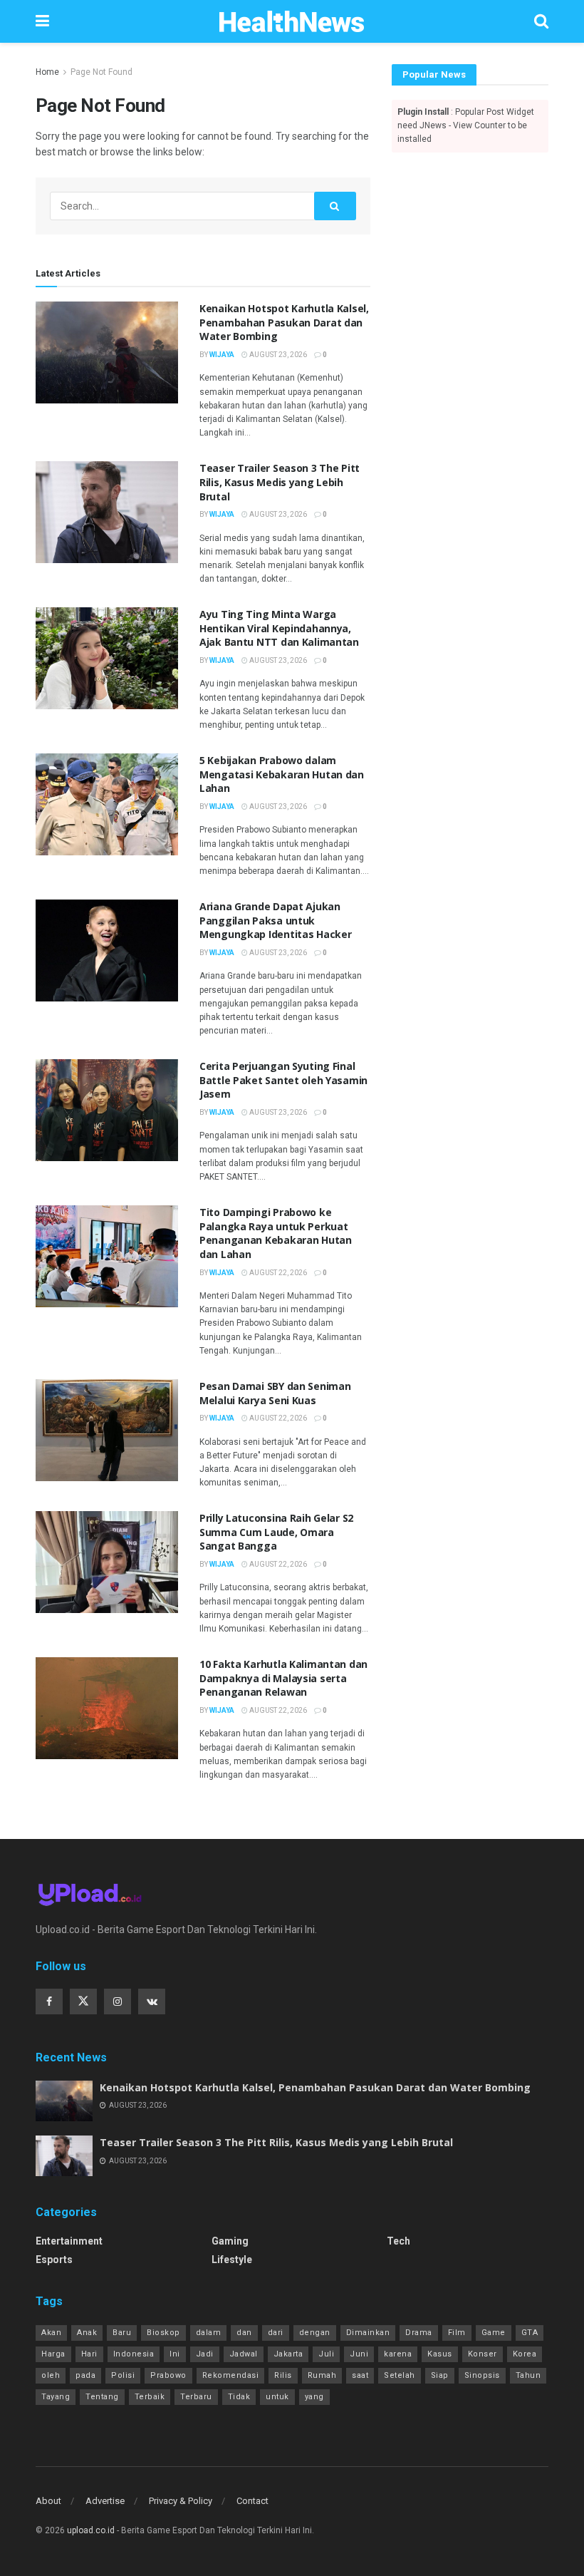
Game (494, 2333)
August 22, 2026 (277, 1273)
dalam (209, 2333)
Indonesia (134, 2354)
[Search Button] (335, 206)
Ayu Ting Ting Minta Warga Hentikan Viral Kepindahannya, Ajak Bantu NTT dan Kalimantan (279, 628)
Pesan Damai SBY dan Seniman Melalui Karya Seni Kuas (275, 1393)
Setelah (400, 2375)
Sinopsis (482, 2375)
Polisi (123, 2375)
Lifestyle (232, 2260)
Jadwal (244, 2354)
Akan (51, 2333)
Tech (398, 2241)
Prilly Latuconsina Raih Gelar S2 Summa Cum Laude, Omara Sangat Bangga (276, 1532)
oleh (51, 2375)
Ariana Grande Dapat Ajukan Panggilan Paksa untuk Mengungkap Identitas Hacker (275, 920)
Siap (440, 2375)
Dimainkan (368, 2333)
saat (360, 2375)
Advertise (105, 2501)
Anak (87, 2333)
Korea (525, 2354)
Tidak (239, 2397)
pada (85, 2375)
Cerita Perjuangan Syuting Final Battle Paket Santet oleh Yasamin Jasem (283, 1080)
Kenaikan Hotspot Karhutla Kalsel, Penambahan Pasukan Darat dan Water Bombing (284, 322)
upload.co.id (91, 2530)
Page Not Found (101, 72)
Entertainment (69, 2241)
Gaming (230, 2241)
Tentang (102, 2397)
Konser (483, 2354)
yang (314, 2397)
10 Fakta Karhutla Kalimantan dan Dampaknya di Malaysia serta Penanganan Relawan (283, 1678)
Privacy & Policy (181, 2501)
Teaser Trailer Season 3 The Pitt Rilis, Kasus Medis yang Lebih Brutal (280, 482)
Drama (419, 2333)
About (48, 2501)
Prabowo (168, 2375)
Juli (326, 2354)
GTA (530, 2333)
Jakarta (288, 2354)
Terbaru (196, 2397)
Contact (252, 2501)
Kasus (440, 2354)
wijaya (222, 355)
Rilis (283, 2375)
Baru (122, 2333)
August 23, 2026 (277, 355)
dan (244, 2333)
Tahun (528, 2375)
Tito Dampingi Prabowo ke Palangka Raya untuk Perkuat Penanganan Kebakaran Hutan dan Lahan (276, 1233)
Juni (359, 2354)
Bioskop (163, 2333)
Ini (175, 2354)
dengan (315, 2333)
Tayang (56, 2397)
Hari (89, 2354)
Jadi (205, 2354)
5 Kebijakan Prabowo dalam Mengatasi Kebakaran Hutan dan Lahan (282, 774)
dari (276, 2333)
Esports (54, 2260)
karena (398, 2354)
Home (47, 72)
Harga (53, 2354)
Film (457, 2333)
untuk (277, 2397)
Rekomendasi (231, 2375)
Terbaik (150, 2397)
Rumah (322, 2375)
